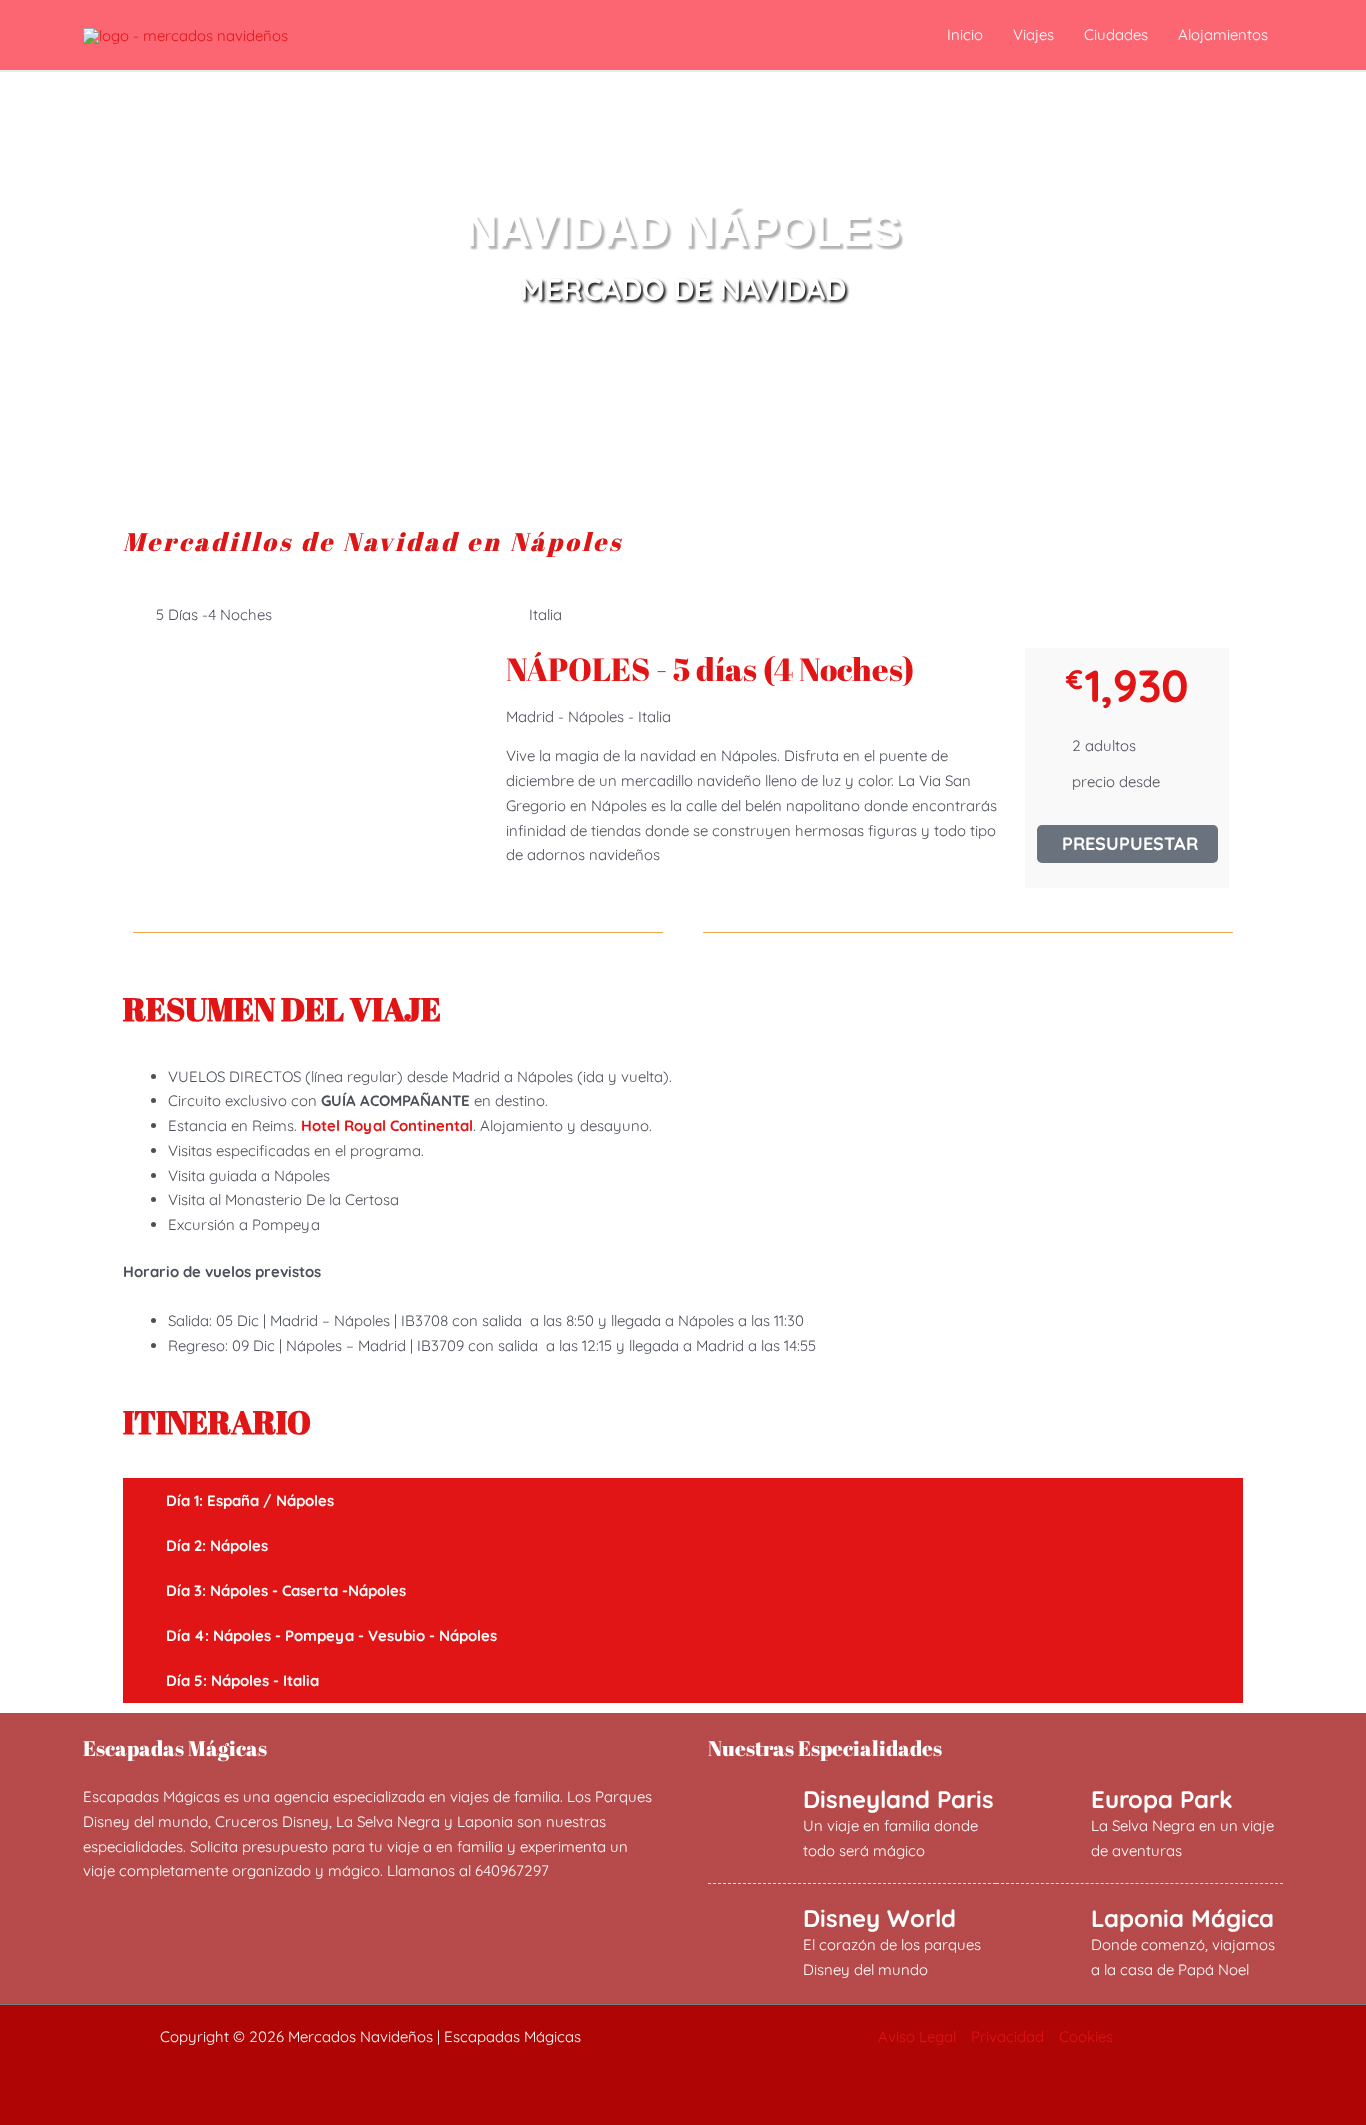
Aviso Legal (917, 2036)
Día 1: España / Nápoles (250, 1500)
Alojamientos (1223, 34)
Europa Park (1162, 1799)
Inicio (965, 34)
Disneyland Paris (898, 1799)
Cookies (1086, 2036)
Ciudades (1116, 34)
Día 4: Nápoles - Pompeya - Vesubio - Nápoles (331, 1635)
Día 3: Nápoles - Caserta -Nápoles (286, 1590)
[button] (683, 1500)
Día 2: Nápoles (217, 1545)
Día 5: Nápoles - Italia (242, 1680)
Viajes (1033, 34)
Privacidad (1007, 2036)
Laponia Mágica (1182, 1918)
